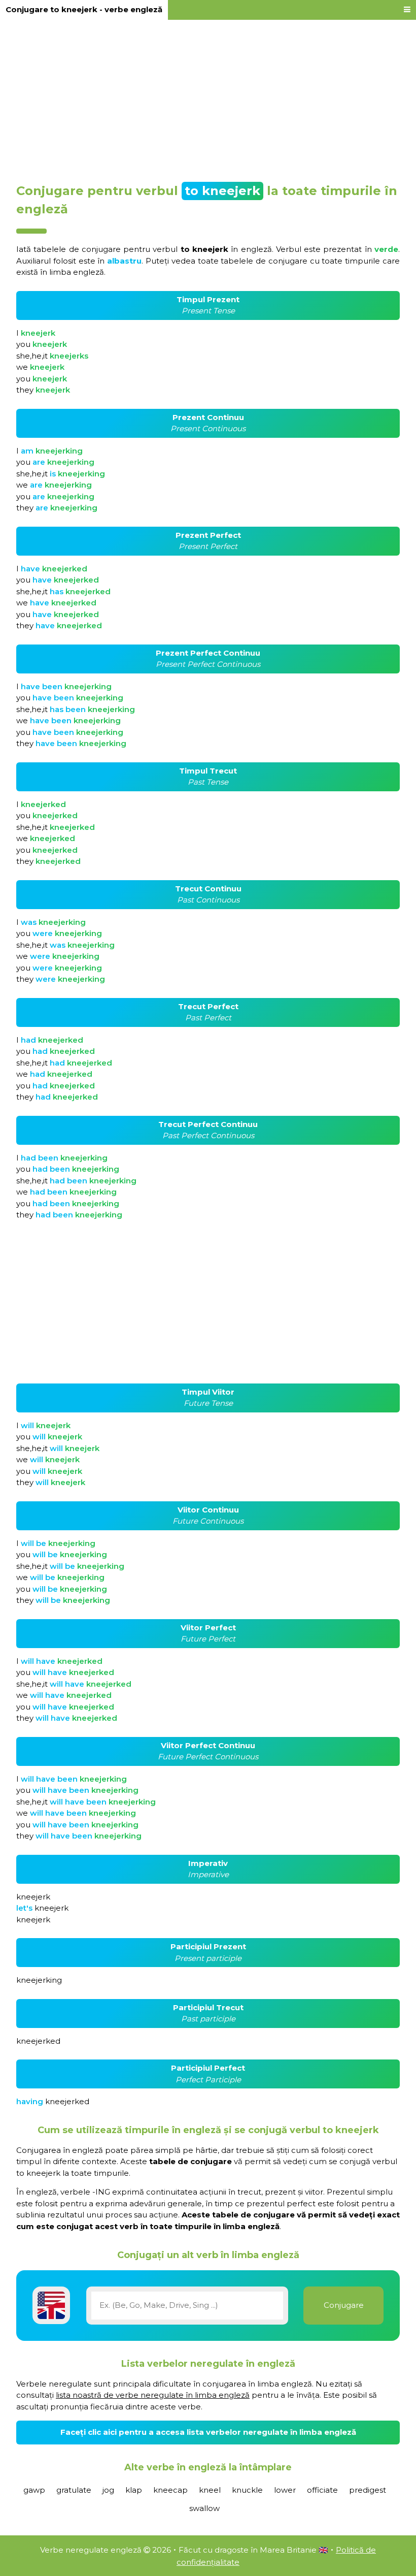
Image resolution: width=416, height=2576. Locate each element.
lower (285, 2490)
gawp (34, 2490)
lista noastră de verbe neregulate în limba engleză (153, 2395)
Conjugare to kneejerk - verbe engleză (84, 9)
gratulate (74, 2490)
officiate (322, 2490)
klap (134, 2490)
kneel (210, 2490)
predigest (368, 2490)
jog (108, 2490)
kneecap (170, 2490)
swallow (204, 2508)
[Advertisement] (208, 98)
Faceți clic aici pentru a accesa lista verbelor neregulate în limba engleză (208, 2432)
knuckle (247, 2490)
